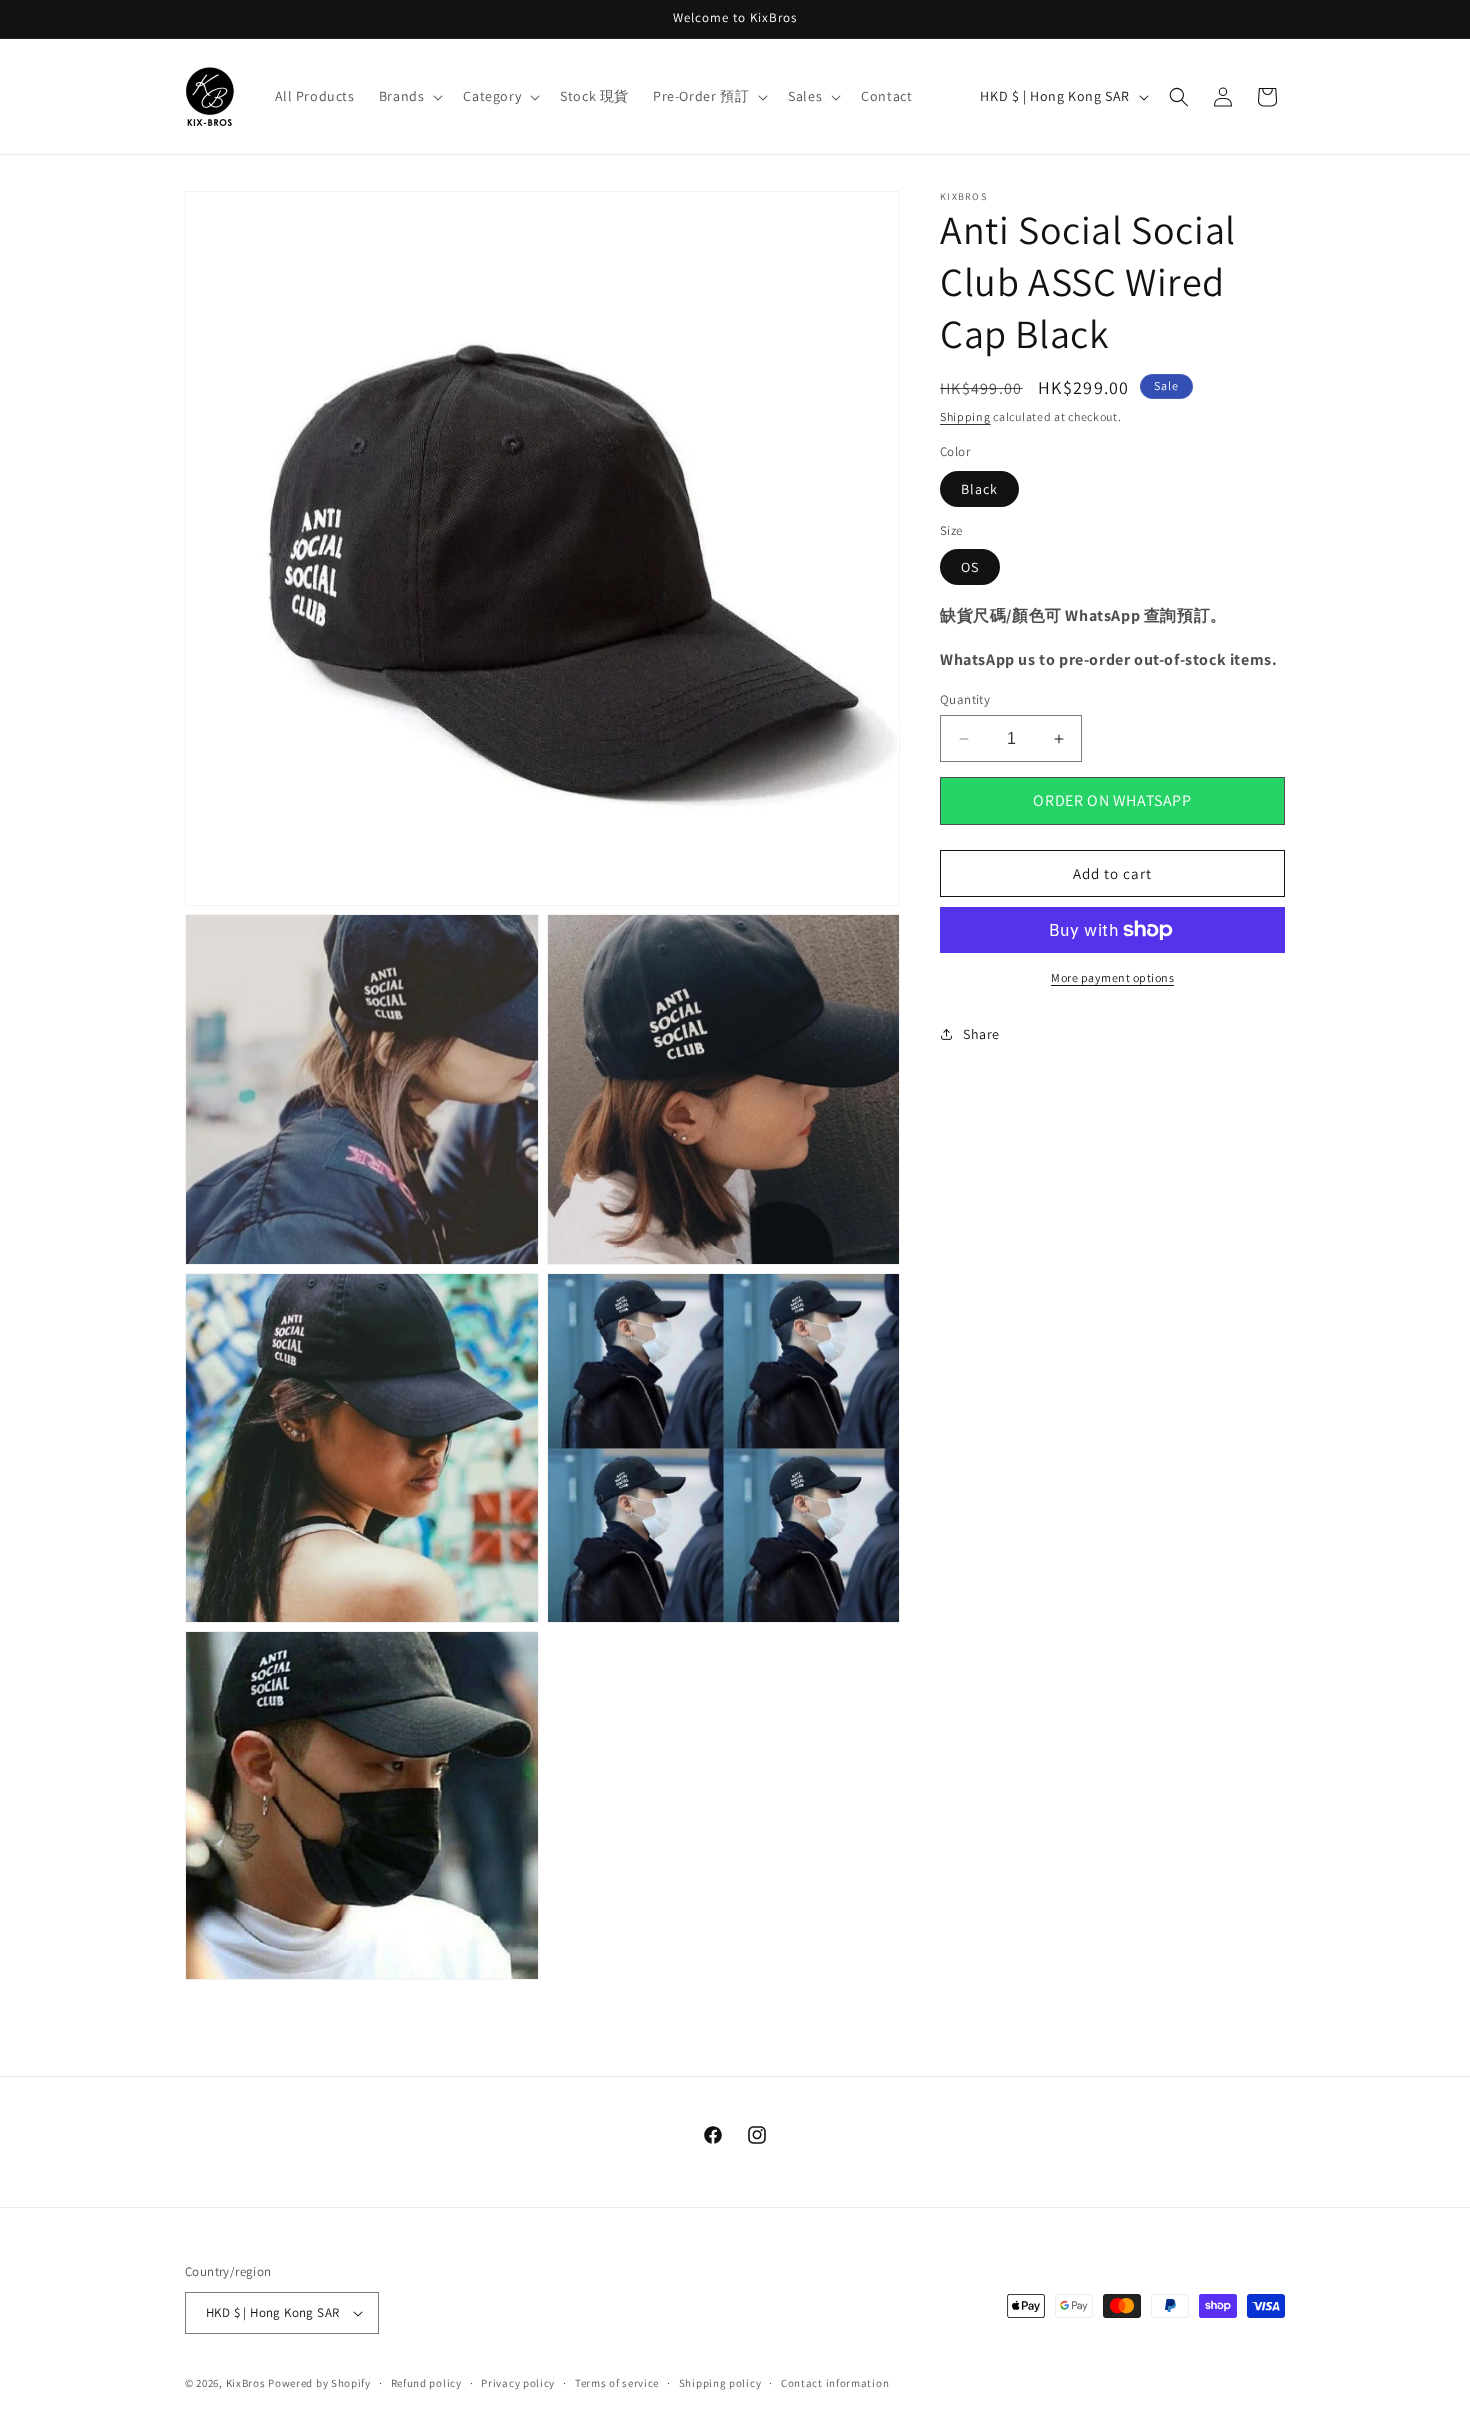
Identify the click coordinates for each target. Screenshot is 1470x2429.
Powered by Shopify (319, 2383)
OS (970, 567)
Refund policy (426, 2383)
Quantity (965, 699)
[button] (409, 96)
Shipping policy (720, 2383)
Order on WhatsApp (1112, 800)
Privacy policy (518, 2383)
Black (979, 489)
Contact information (835, 2383)
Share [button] (981, 1034)
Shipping (965, 416)
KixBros (246, 2383)
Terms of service (617, 2383)
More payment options (1112, 977)
